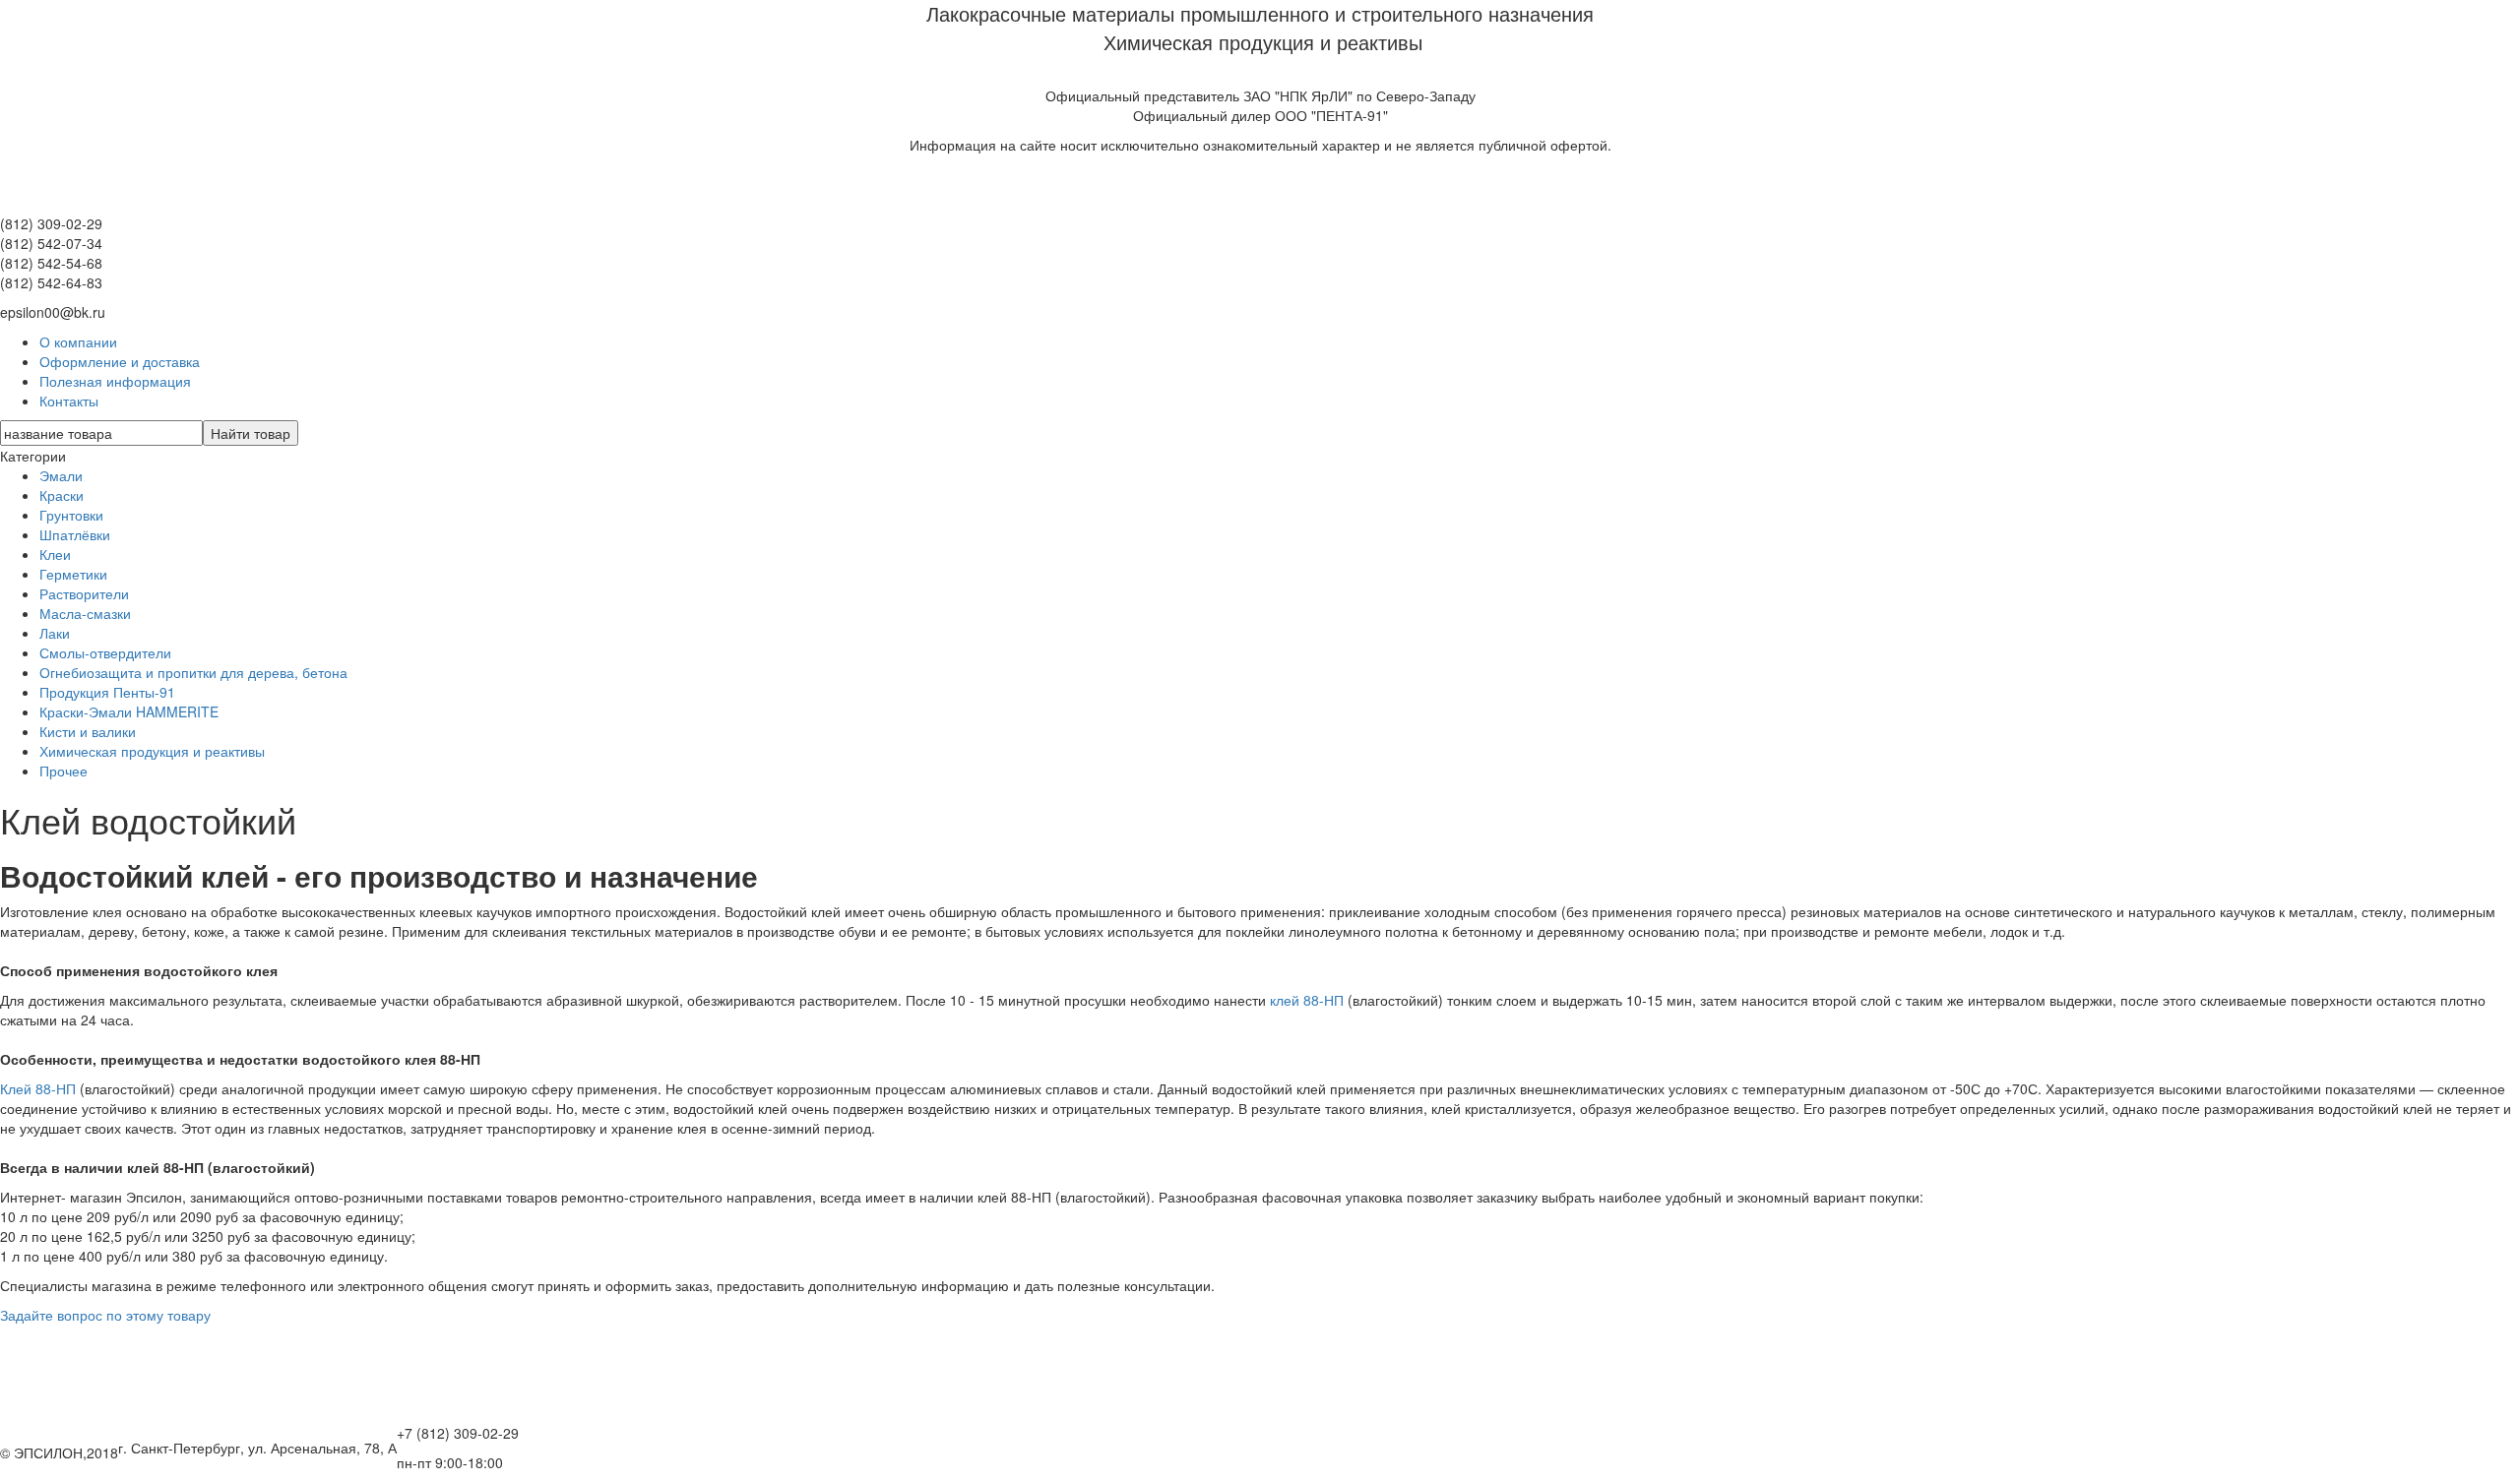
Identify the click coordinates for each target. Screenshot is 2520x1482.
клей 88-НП (1305, 1000)
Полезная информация (115, 381)
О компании (78, 341)
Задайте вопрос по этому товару (105, 1315)
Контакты (69, 401)
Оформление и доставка (120, 361)
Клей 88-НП (40, 1088)
